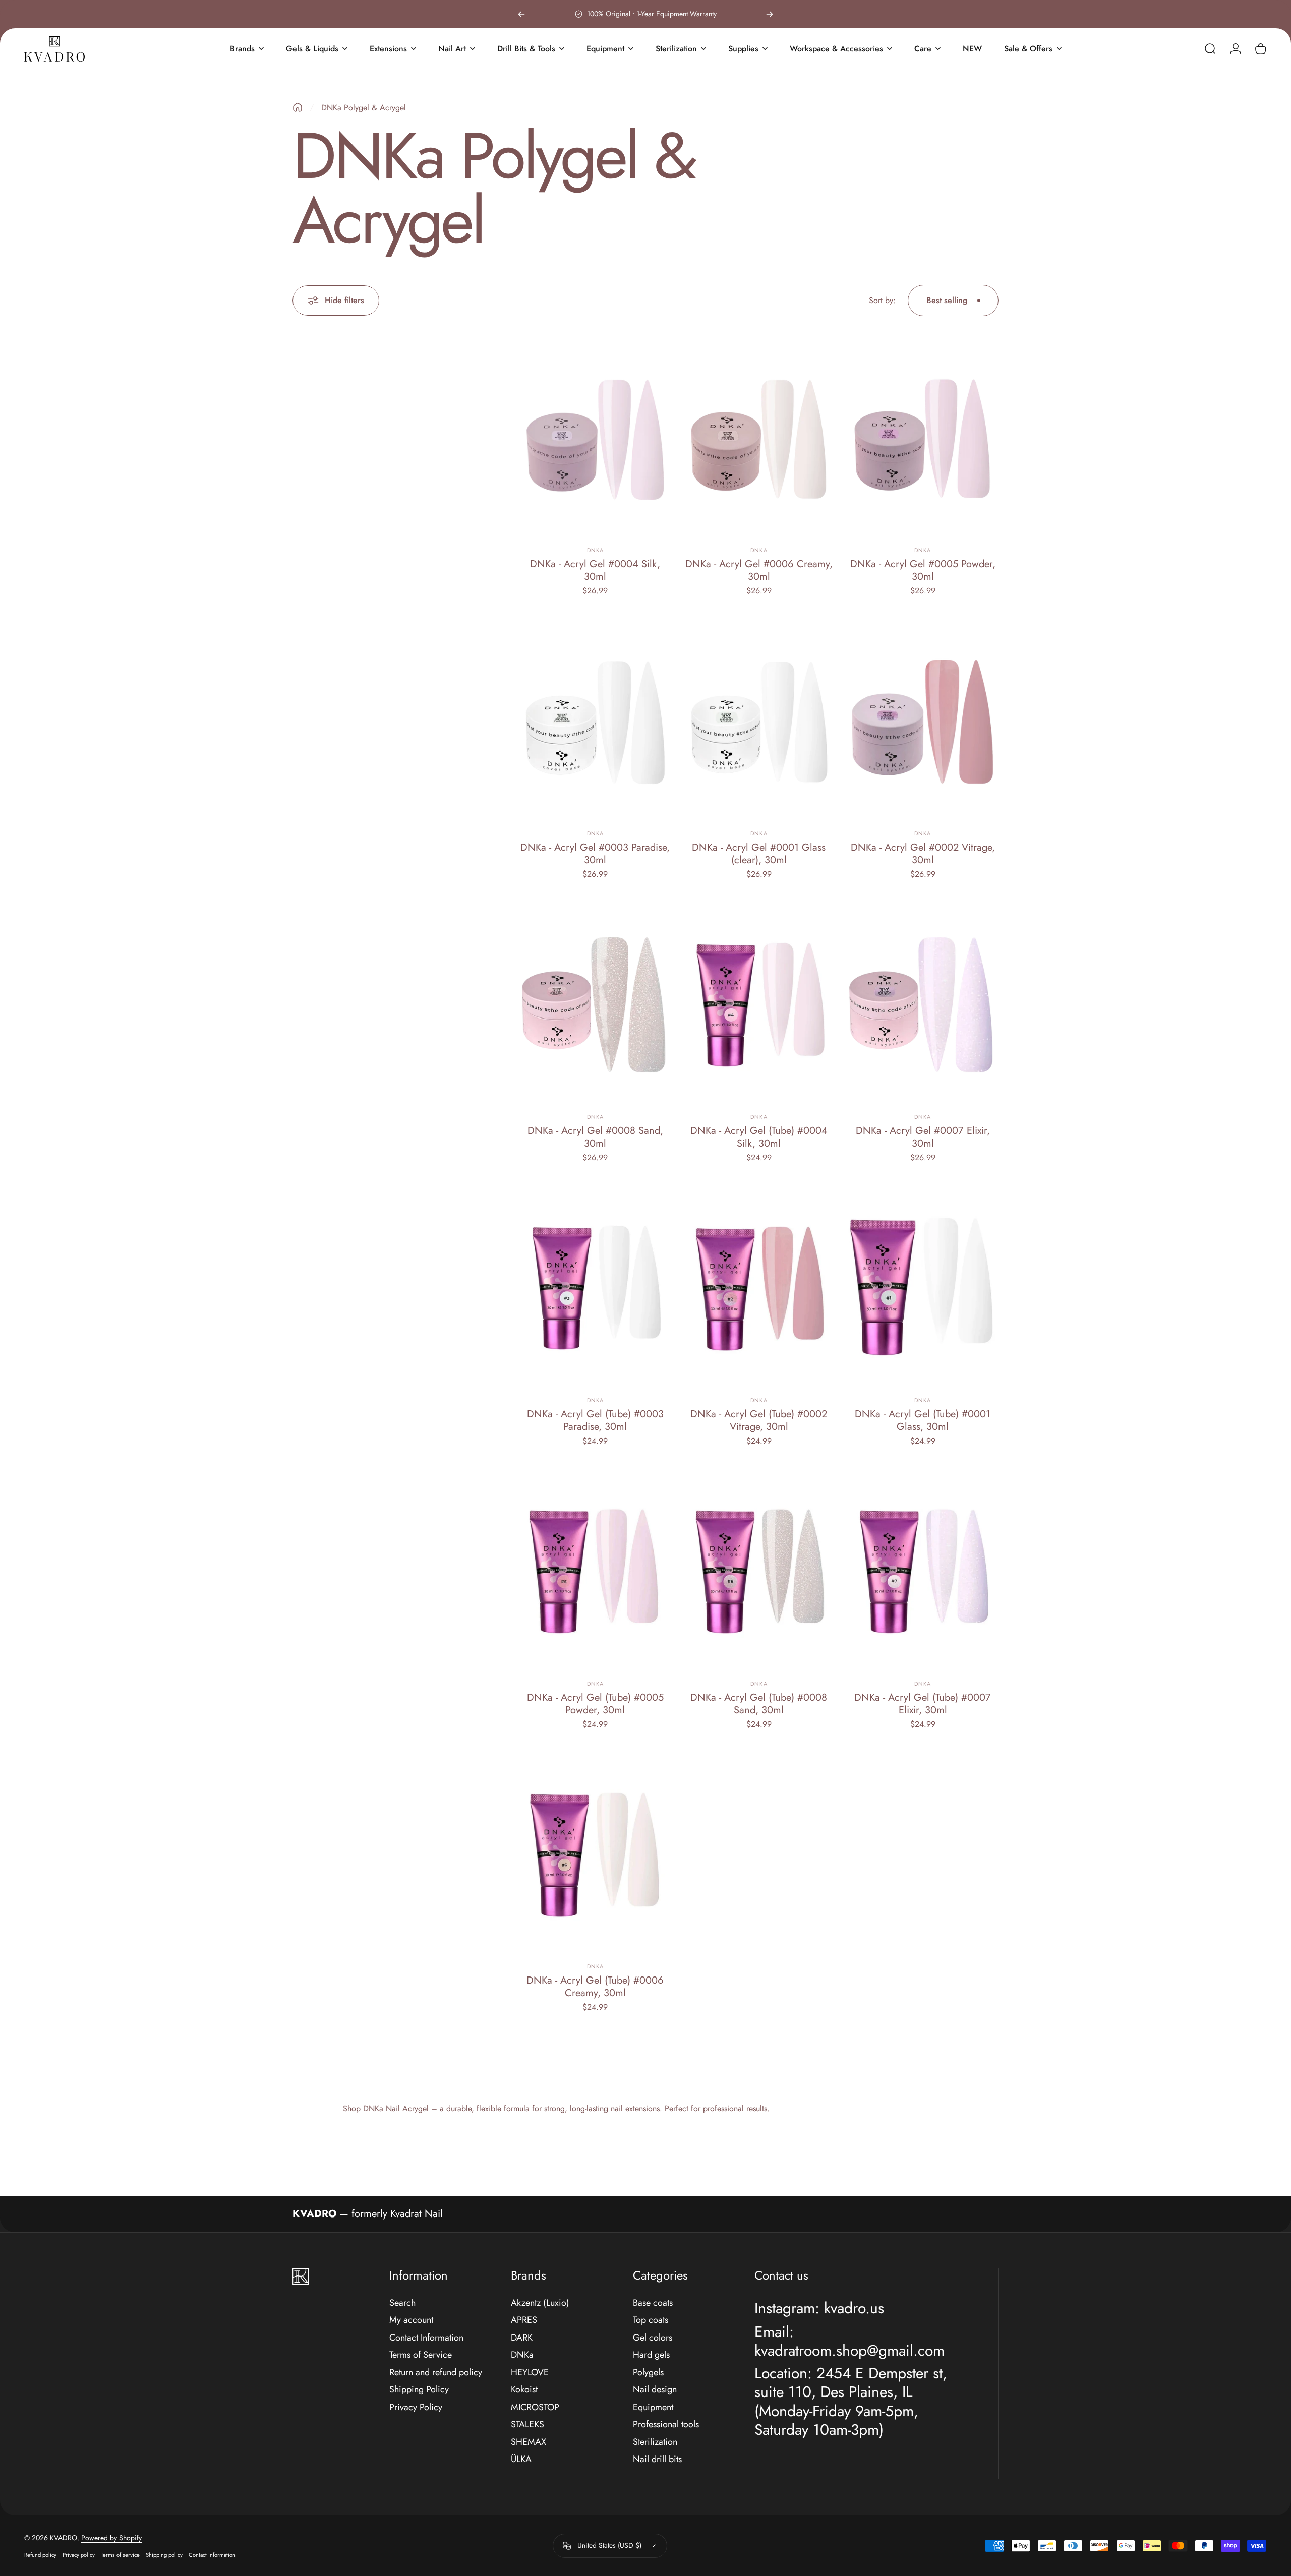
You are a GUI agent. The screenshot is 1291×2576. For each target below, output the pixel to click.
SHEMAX (529, 2442)
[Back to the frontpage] (298, 107)
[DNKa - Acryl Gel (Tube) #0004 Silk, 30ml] (759, 1005)
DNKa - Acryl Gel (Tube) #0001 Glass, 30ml (923, 1420)
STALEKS (527, 2424)
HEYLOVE (530, 2373)
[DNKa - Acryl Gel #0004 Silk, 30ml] (595, 439)
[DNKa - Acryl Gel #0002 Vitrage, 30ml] (923, 722)
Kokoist (524, 2390)
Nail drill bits (657, 2459)
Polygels (648, 2373)
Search (402, 2303)
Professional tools (666, 2424)
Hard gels (651, 2355)
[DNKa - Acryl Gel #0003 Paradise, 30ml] (595, 722)
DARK (522, 2338)
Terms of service (120, 2555)
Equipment (653, 2407)
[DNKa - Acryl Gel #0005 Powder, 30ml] (923, 439)
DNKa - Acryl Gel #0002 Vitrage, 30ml (923, 854)
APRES (524, 2320)
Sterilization (655, 2442)
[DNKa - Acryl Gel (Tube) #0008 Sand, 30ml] (759, 1572)
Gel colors (653, 2338)
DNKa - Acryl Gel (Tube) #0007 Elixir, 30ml (923, 1704)
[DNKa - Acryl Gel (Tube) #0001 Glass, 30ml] (923, 1289)
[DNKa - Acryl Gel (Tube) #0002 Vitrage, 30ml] (759, 1289)
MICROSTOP (535, 2407)
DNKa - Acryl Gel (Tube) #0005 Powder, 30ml (595, 1704)
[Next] (770, 14)
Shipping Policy (419, 2390)
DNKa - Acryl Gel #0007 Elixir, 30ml (923, 1137)
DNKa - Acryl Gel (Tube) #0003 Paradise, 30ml (595, 1420)
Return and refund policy (436, 2373)
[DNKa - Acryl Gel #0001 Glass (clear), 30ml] (759, 722)
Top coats (651, 2320)
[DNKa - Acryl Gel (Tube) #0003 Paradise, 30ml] (595, 1289)
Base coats (653, 2303)
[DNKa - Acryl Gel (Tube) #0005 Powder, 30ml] (595, 1572)
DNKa (595, 550)
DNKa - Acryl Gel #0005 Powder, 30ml (923, 570)
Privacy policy (79, 2555)
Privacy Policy (416, 2407)
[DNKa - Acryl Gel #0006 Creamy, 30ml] (759, 439)
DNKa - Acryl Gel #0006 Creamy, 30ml (759, 570)
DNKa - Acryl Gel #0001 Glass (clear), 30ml (759, 854)
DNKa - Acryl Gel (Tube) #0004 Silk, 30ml (759, 1137)
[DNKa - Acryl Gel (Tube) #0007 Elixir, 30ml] (923, 1572)
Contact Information (426, 2338)
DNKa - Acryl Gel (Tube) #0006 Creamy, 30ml (595, 1987)
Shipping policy (164, 2555)
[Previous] (521, 14)
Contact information (212, 2555)
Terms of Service (421, 2355)
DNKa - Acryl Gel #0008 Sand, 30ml (595, 1137)
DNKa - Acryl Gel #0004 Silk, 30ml (595, 570)
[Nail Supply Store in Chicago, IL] (54, 49)
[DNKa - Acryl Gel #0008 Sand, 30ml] (595, 1005)
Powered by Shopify (111, 2538)
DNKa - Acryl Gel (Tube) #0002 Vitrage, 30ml (759, 1420)
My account (411, 2320)
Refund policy (40, 2555)
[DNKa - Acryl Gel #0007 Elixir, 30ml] (923, 1005)
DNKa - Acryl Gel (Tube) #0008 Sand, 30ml (759, 1704)
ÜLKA (521, 2459)
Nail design (655, 2390)
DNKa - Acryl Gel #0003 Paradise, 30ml (595, 854)
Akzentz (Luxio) (540, 2303)
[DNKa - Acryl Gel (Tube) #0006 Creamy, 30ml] (595, 1855)
